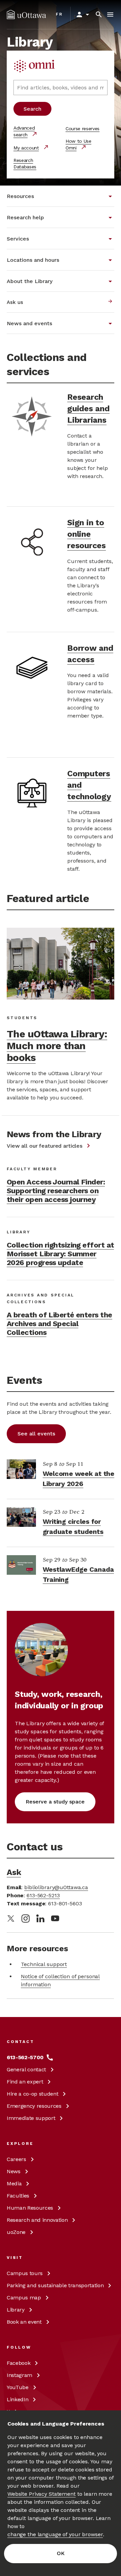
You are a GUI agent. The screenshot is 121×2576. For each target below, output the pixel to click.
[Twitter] (11, 1919)
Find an (25, 2082)
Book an (24, 2322)
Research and (37, 2220)
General (26, 2069)
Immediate (31, 2118)
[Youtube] (55, 1918)
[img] (26, 15)
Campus (25, 2273)
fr (59, 14)
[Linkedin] (40, 1918)
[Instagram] (26, 1919)
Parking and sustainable (55, 2285)
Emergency (34, 2106)
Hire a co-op (32, 2094)
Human (30, 2208)
